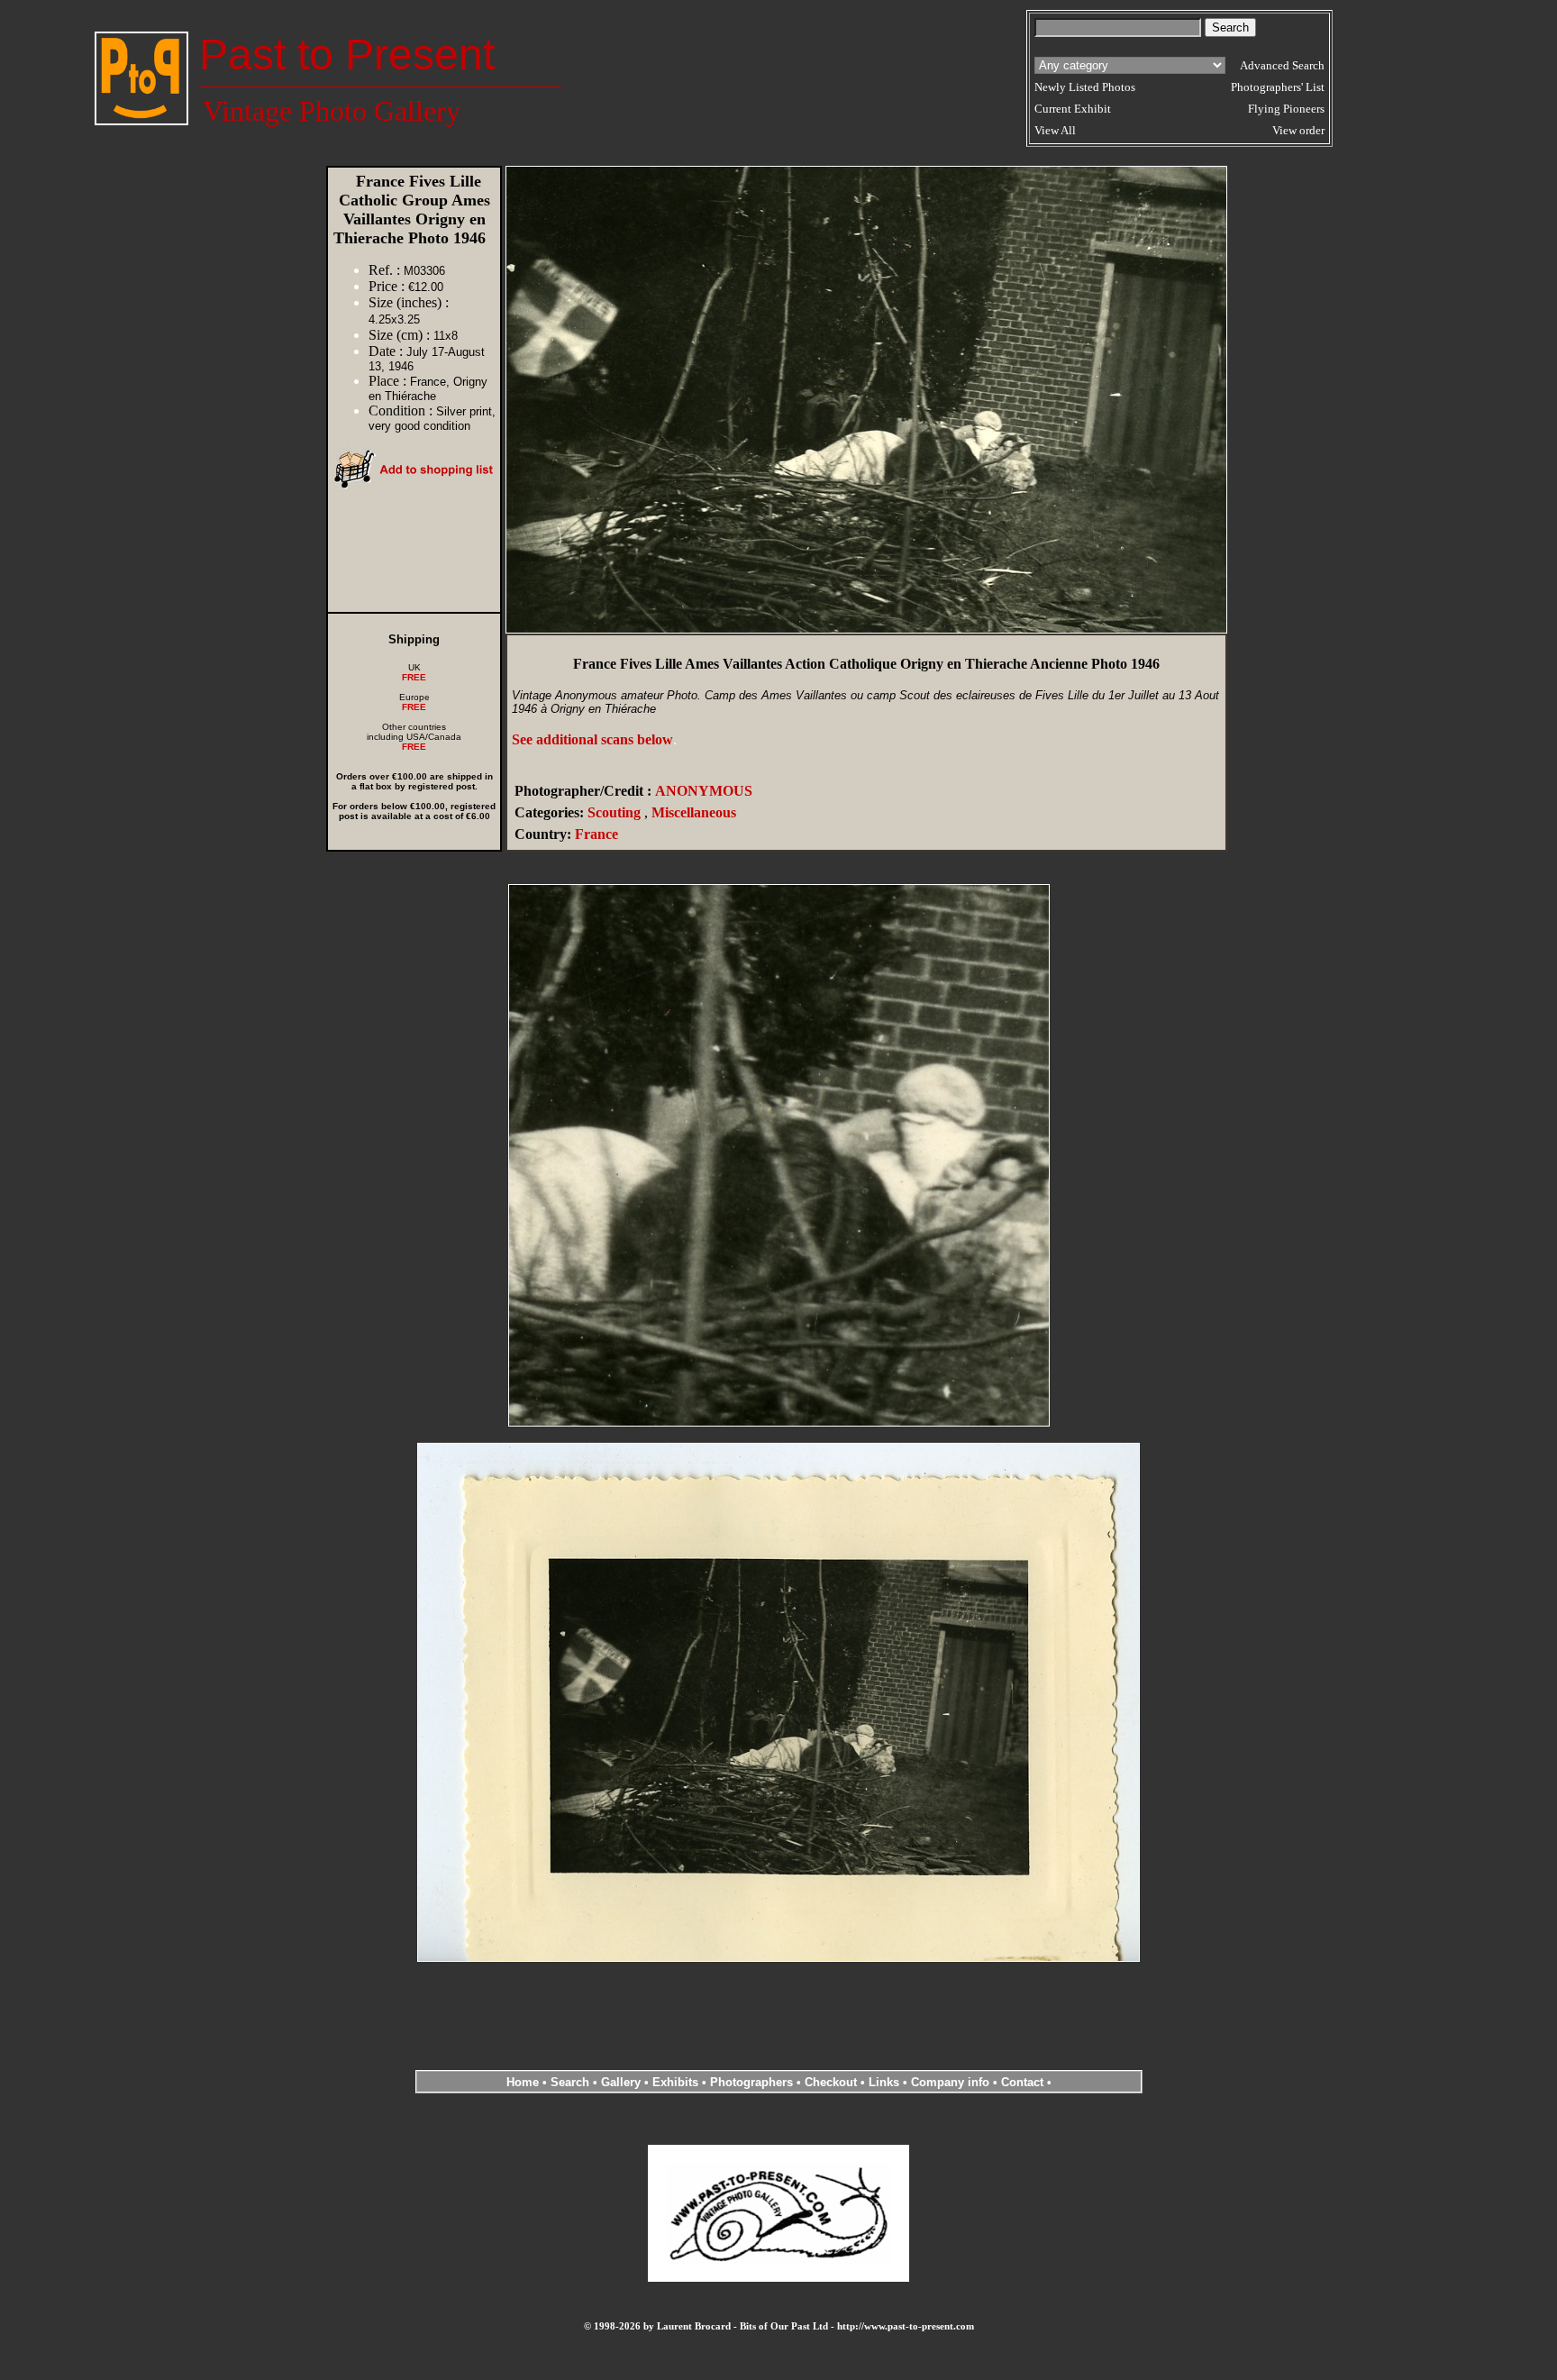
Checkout (831, 2082)
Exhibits (675, 2082)
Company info (952, 2082)
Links (884, 2082)
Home (523, 2082)
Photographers (751, 2082)
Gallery (621, 2082)
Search (570, 2082)
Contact (1022, 2082)
